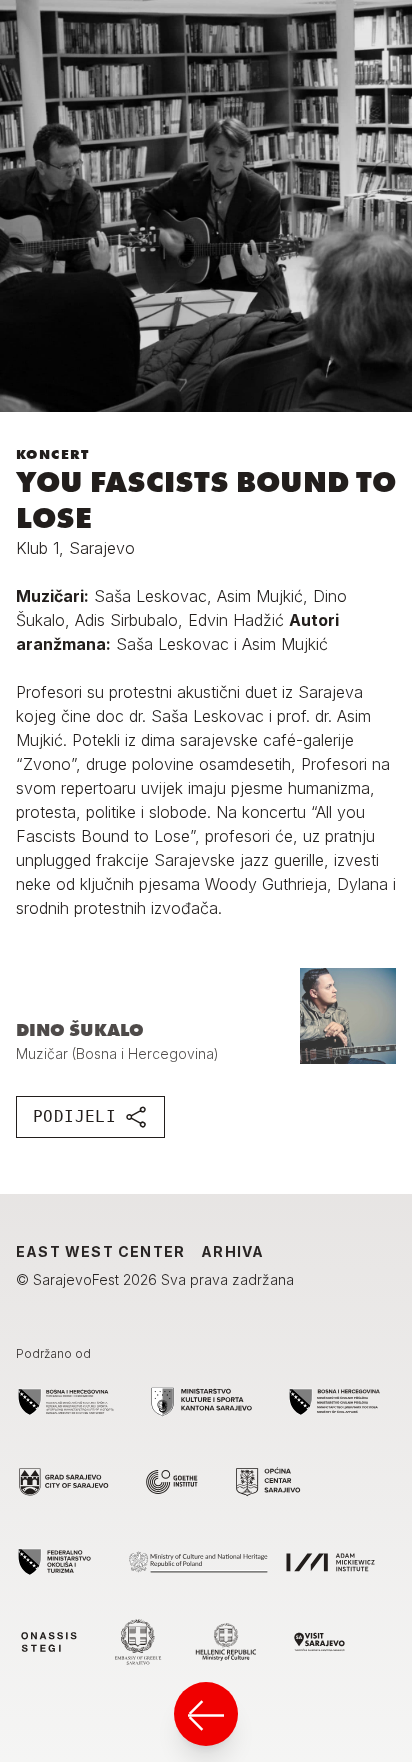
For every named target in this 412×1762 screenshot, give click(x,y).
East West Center (100, 1251)
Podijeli (74, 1116)
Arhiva (232, 1251)
